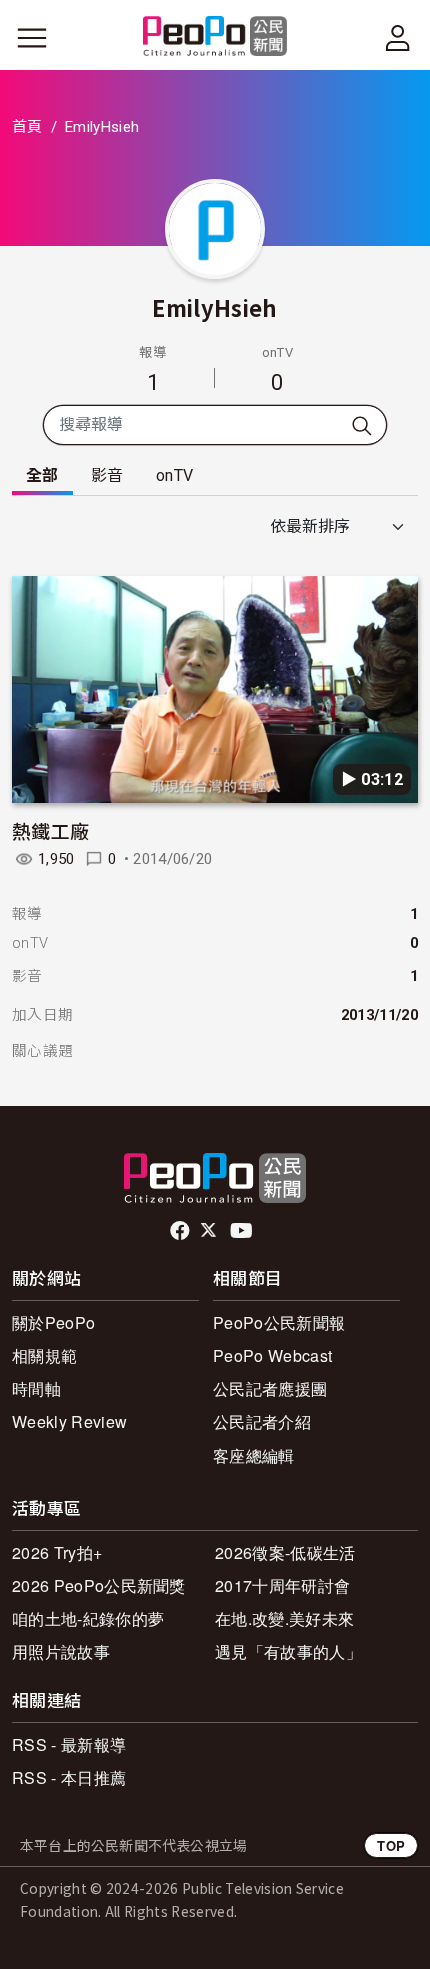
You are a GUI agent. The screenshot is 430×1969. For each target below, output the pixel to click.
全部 (42, 475)
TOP (391, 1845)
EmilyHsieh (214, 307)
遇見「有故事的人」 (288, 1651)
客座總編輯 (254, 1455)
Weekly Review (69, 1421)
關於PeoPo (53, 1322)
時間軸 (36, 1388)
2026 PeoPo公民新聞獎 (99, 1585)
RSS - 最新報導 (69, 1744)
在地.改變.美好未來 (284, 1618)
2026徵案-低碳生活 (285, 1552)
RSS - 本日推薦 (69, 1777)
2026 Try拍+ (57, 1552)
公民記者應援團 (270, 1388)
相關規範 (44, 1355)
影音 (107, 475)
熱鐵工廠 (50, 830)
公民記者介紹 (262, 1421)
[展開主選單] (32, 38)
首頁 (27, 127)
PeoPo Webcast (272, 1355)
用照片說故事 (61, 1651)
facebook (181, 1231)
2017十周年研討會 (282, 1585)
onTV (174, 475)
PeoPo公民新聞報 (279, 1322)
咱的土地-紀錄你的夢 (88, 1618)
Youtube (243, 1231)
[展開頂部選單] (398, 38)
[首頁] (215, 37)
